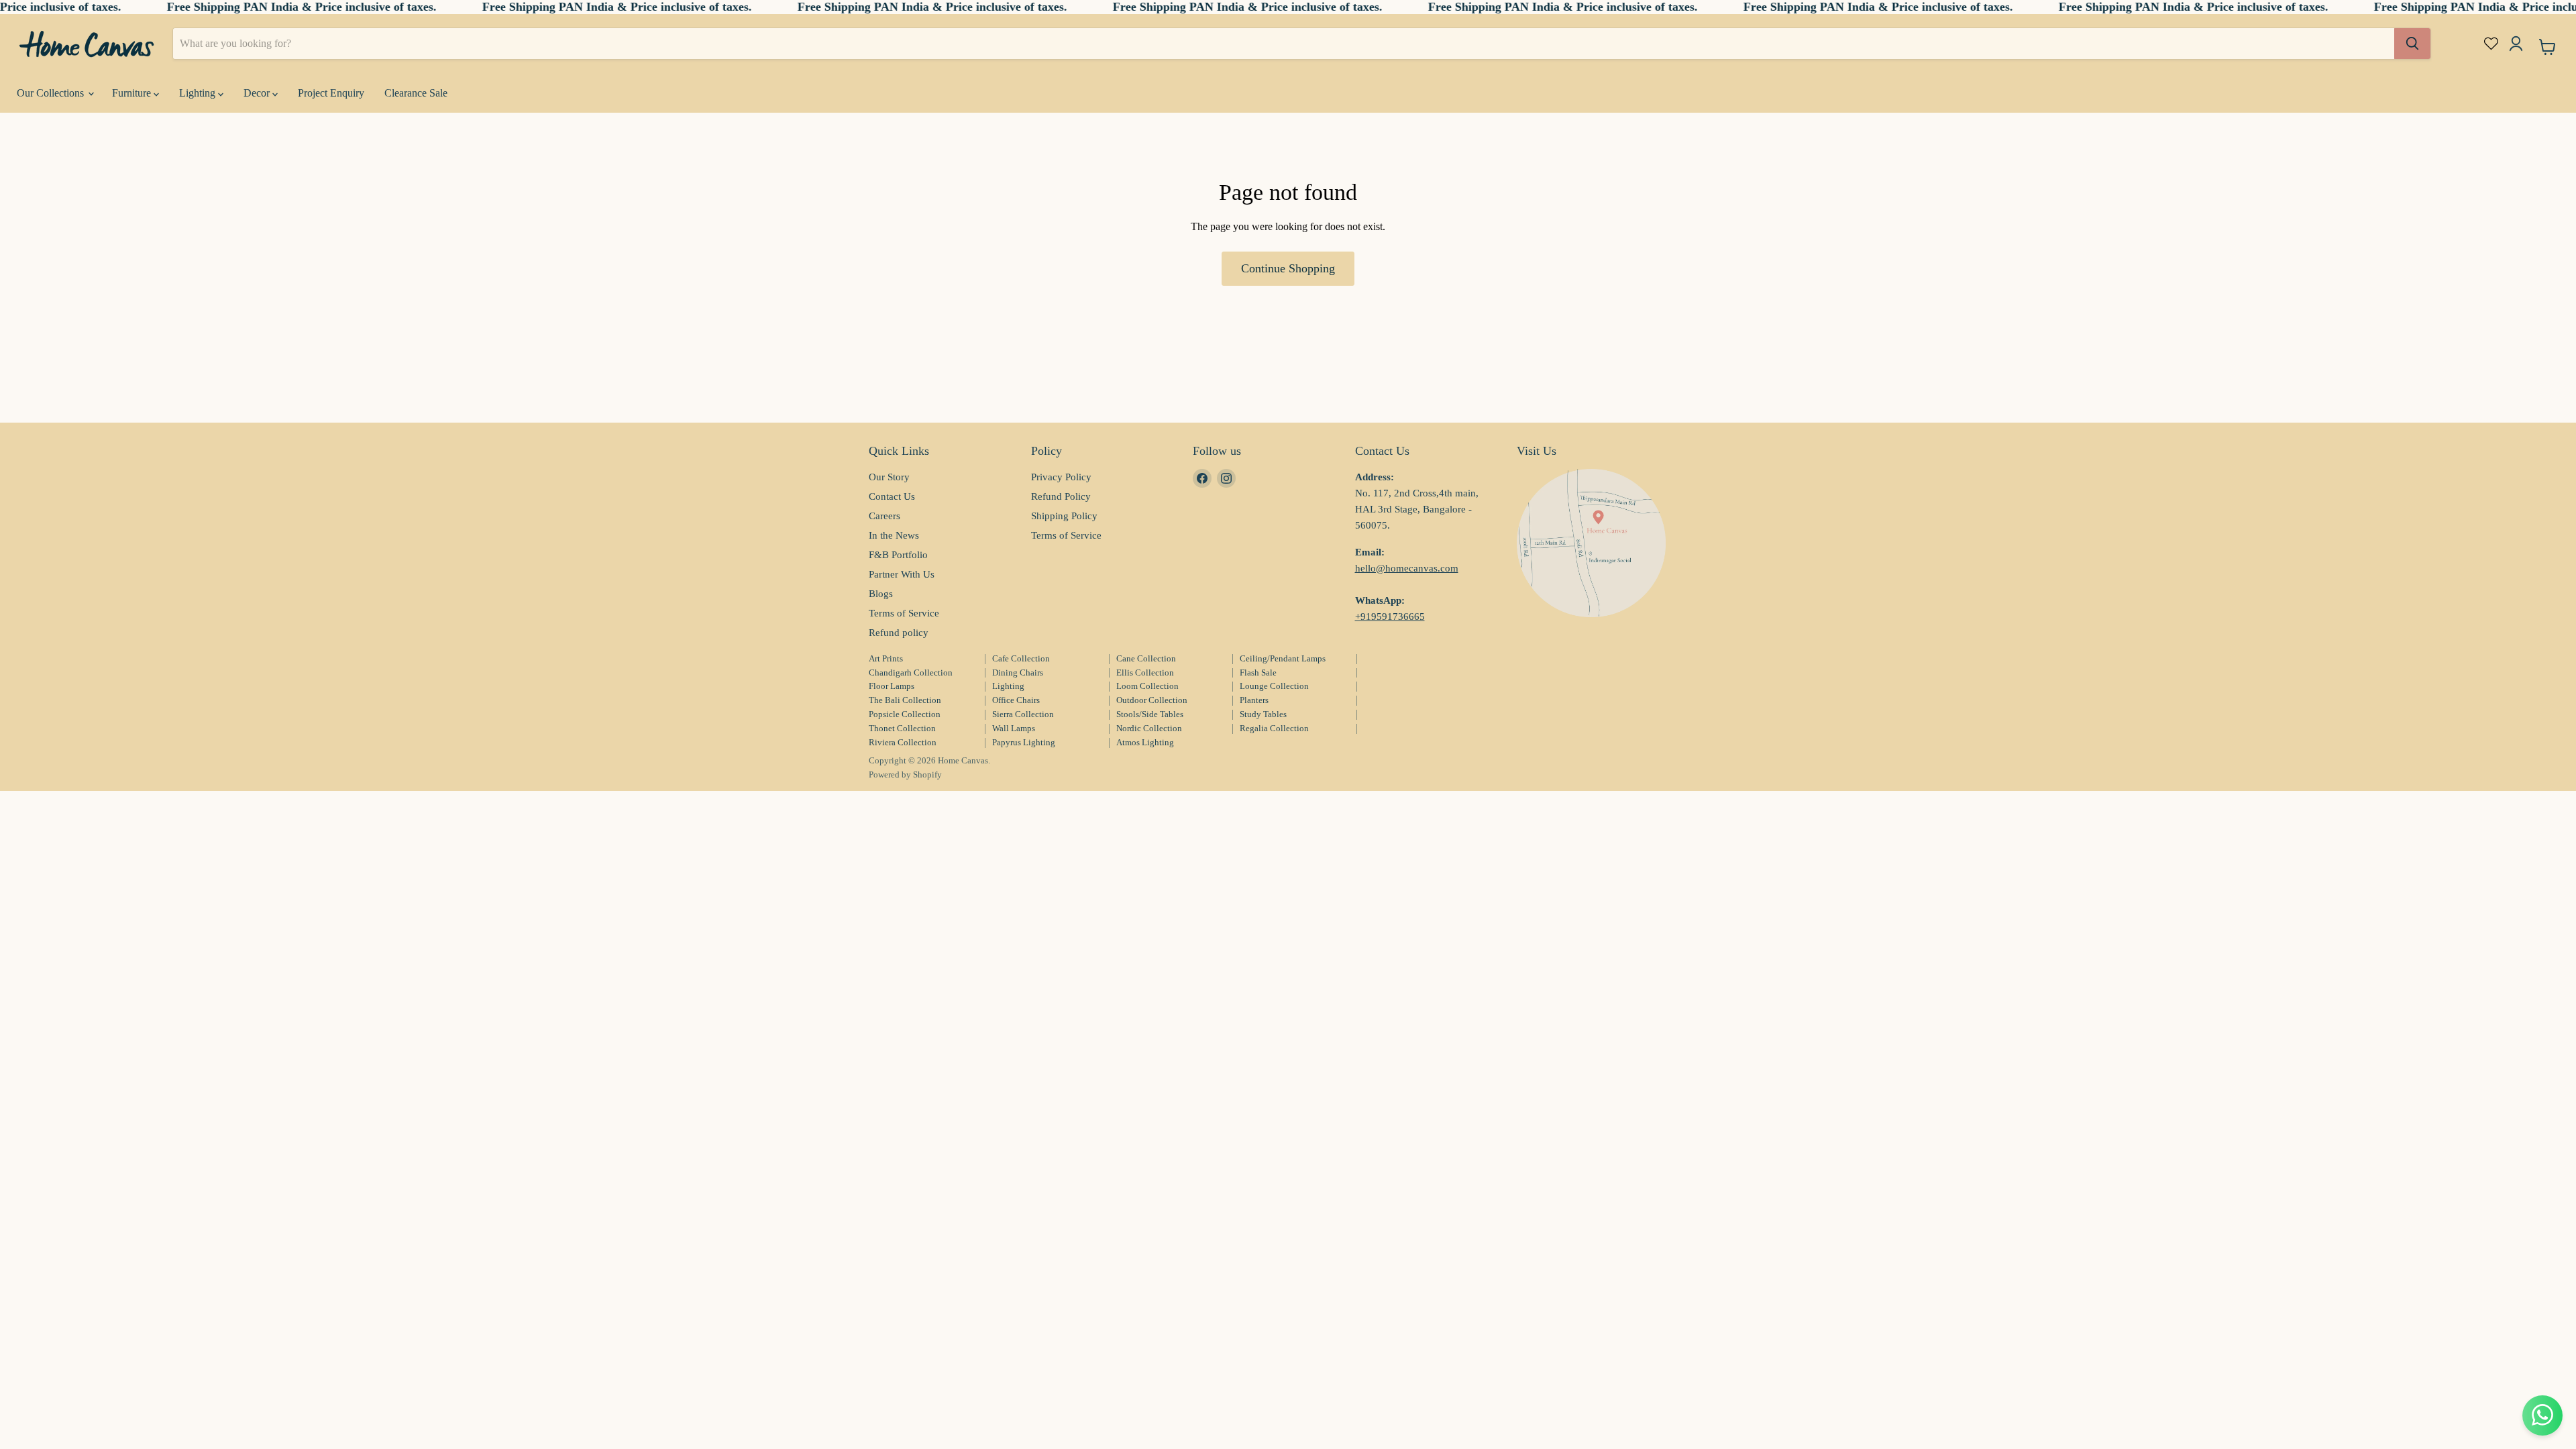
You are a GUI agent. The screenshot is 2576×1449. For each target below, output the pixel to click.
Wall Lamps (1014, 728)
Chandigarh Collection (911, 673)
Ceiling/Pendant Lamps (1283, 658)
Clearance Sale (416, 93)
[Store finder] (1591, 543)
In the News (894, 535)
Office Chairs (1016, 700)
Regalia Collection (1274, 728)
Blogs (881, 594)
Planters (1254, 700)
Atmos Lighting (1145, 742)
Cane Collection (1146, 658)
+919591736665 (1390, 616)
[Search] (2412, 44)
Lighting (199, 93)
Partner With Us (902, 574)
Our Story (889, 477)
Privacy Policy (1061, 477)
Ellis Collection (1145, 673)
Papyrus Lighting (1024, 742)
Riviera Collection (903, 742)
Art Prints (886, 658)
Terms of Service (904, 613)
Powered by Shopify (905, 774)
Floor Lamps (892, 686)
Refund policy (899, 633)
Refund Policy (1061, 496)
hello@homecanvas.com (1407, 568)
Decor (258, 93)
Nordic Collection (1149, 728)
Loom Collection (1147, 686)
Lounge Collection (1274, 686)
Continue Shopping (1288, 268)
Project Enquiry (331, 93)
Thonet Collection (902, 728)
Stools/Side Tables (1150, 714)
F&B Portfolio (898, 555)
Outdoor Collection (1152, 700)
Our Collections (52, 93)
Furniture (133, 93)
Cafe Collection (1021, 658)
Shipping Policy (1064, 516)
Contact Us (892, 496)
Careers (884, 516)
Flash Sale (1258, 673)
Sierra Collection (1023, 714)
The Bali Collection (905, 700)
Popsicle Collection (905, 714)
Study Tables (1263, 714)
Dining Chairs (1018, 673)
